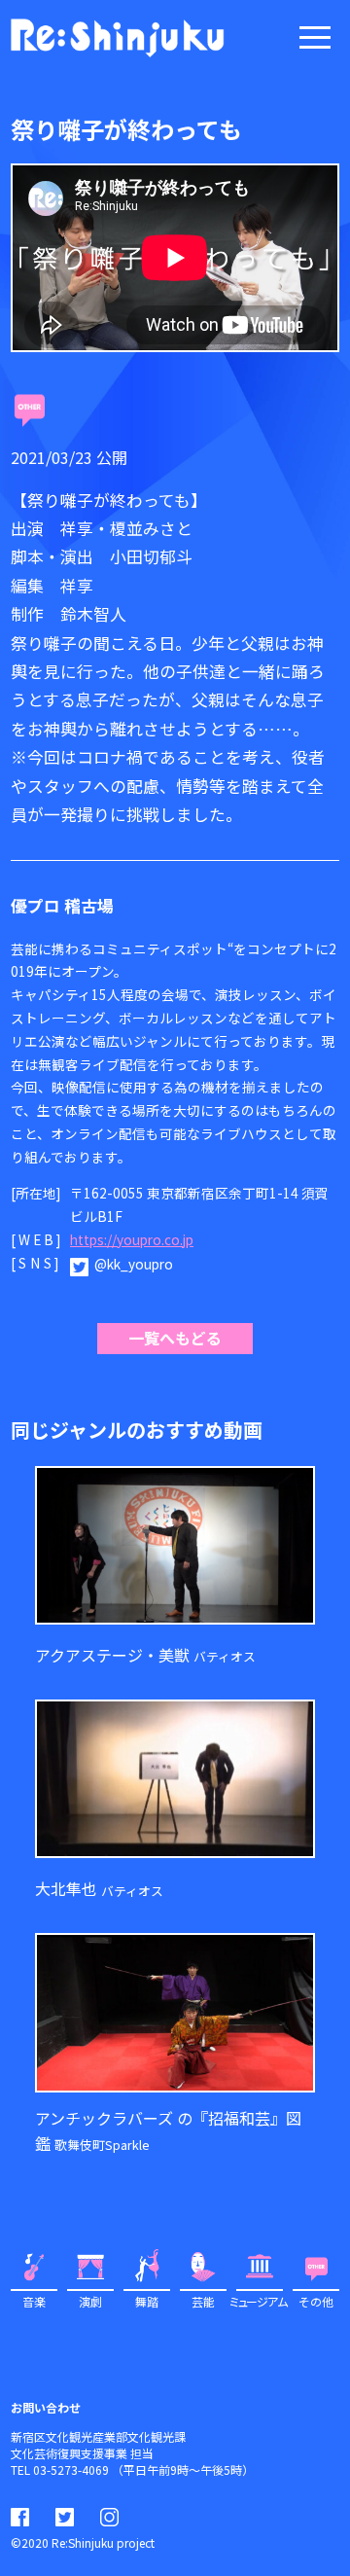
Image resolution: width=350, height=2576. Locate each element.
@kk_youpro (134, 1264)
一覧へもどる (175, 1338)
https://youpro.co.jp (132, 1239)
